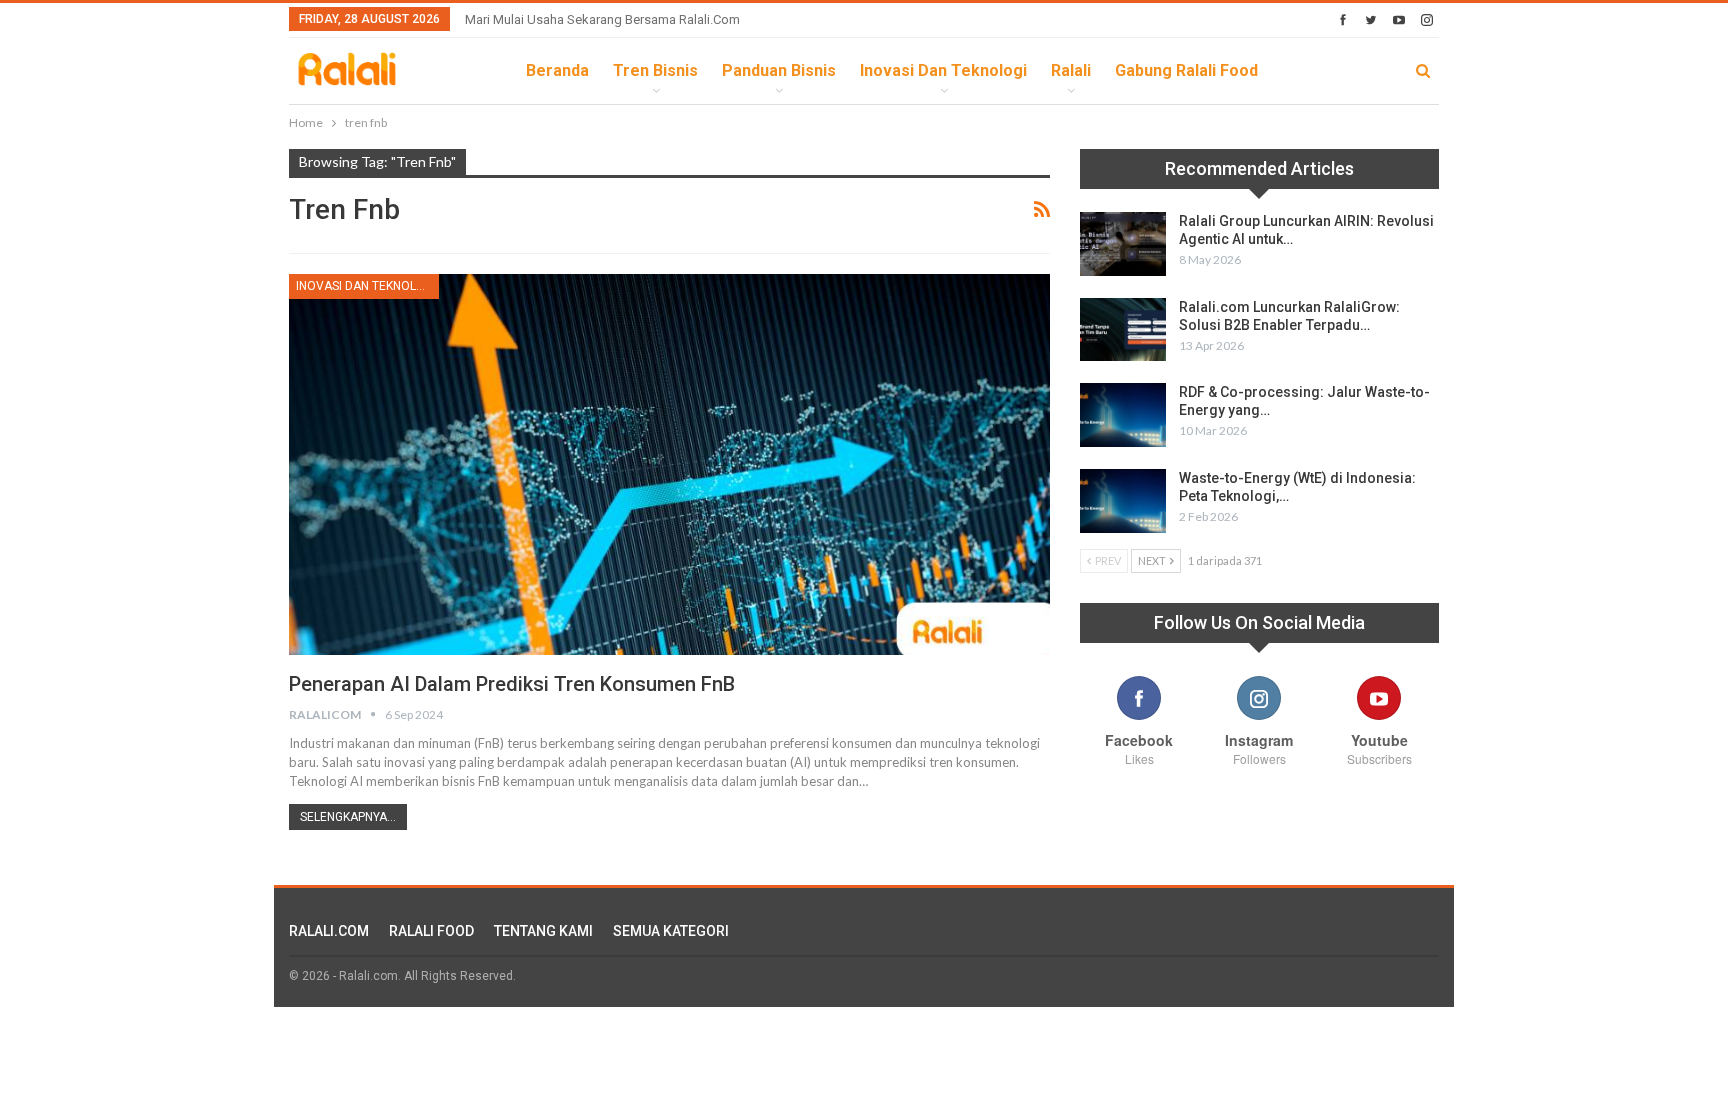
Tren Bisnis (655, 70)
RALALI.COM (329, 931)
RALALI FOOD (431, 931)
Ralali (1071, 70)
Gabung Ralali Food (1186, 70)
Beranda (557, 70)
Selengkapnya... (348, 817)
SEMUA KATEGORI (671, 931)
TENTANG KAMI (543, 931)
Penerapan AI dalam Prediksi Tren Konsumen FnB (512, 684)
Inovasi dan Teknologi (943, 70)
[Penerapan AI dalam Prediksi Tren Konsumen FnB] (669, 464)
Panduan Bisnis (779, 70)
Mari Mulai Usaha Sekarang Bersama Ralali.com (602, 19)
